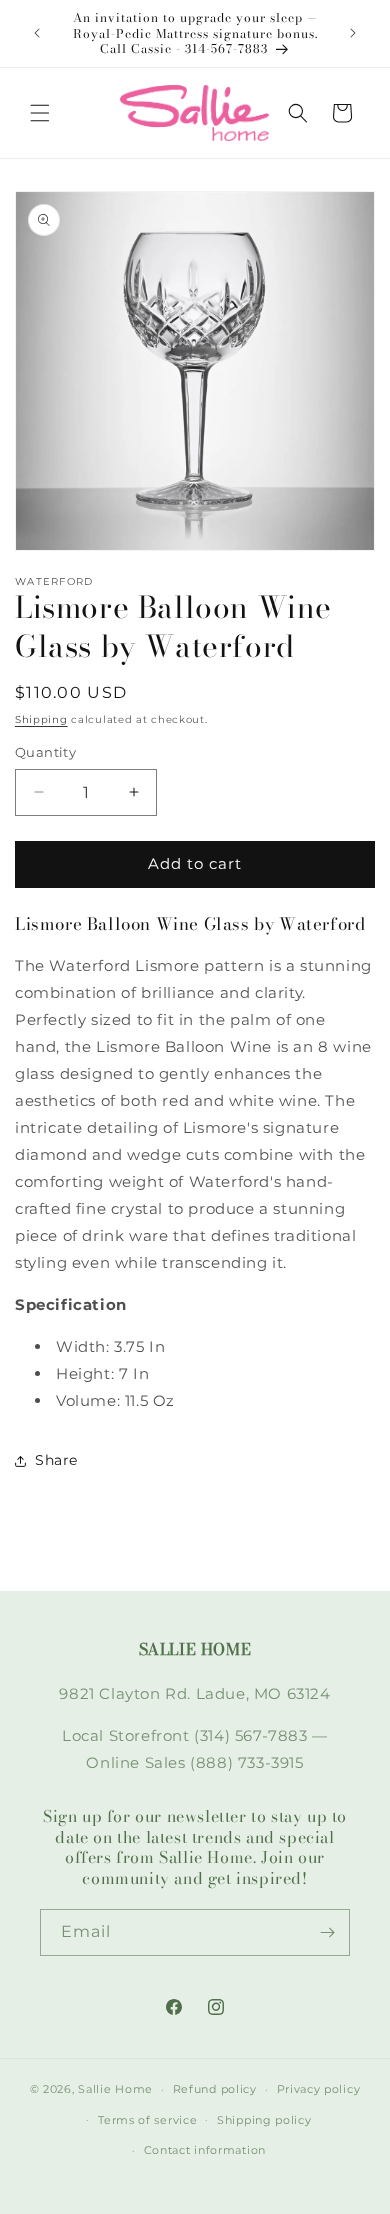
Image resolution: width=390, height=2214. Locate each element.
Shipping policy (264, 2120)
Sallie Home (115, 2089)
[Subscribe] (327, 1932)
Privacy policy (319, 2089)
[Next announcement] (353, 33)
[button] (40, 113)
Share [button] (56, 1460)
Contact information (205, 2150)
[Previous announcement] (37, 33)
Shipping (41, 719)
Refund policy (215, 2089)
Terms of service (147, 2120)
